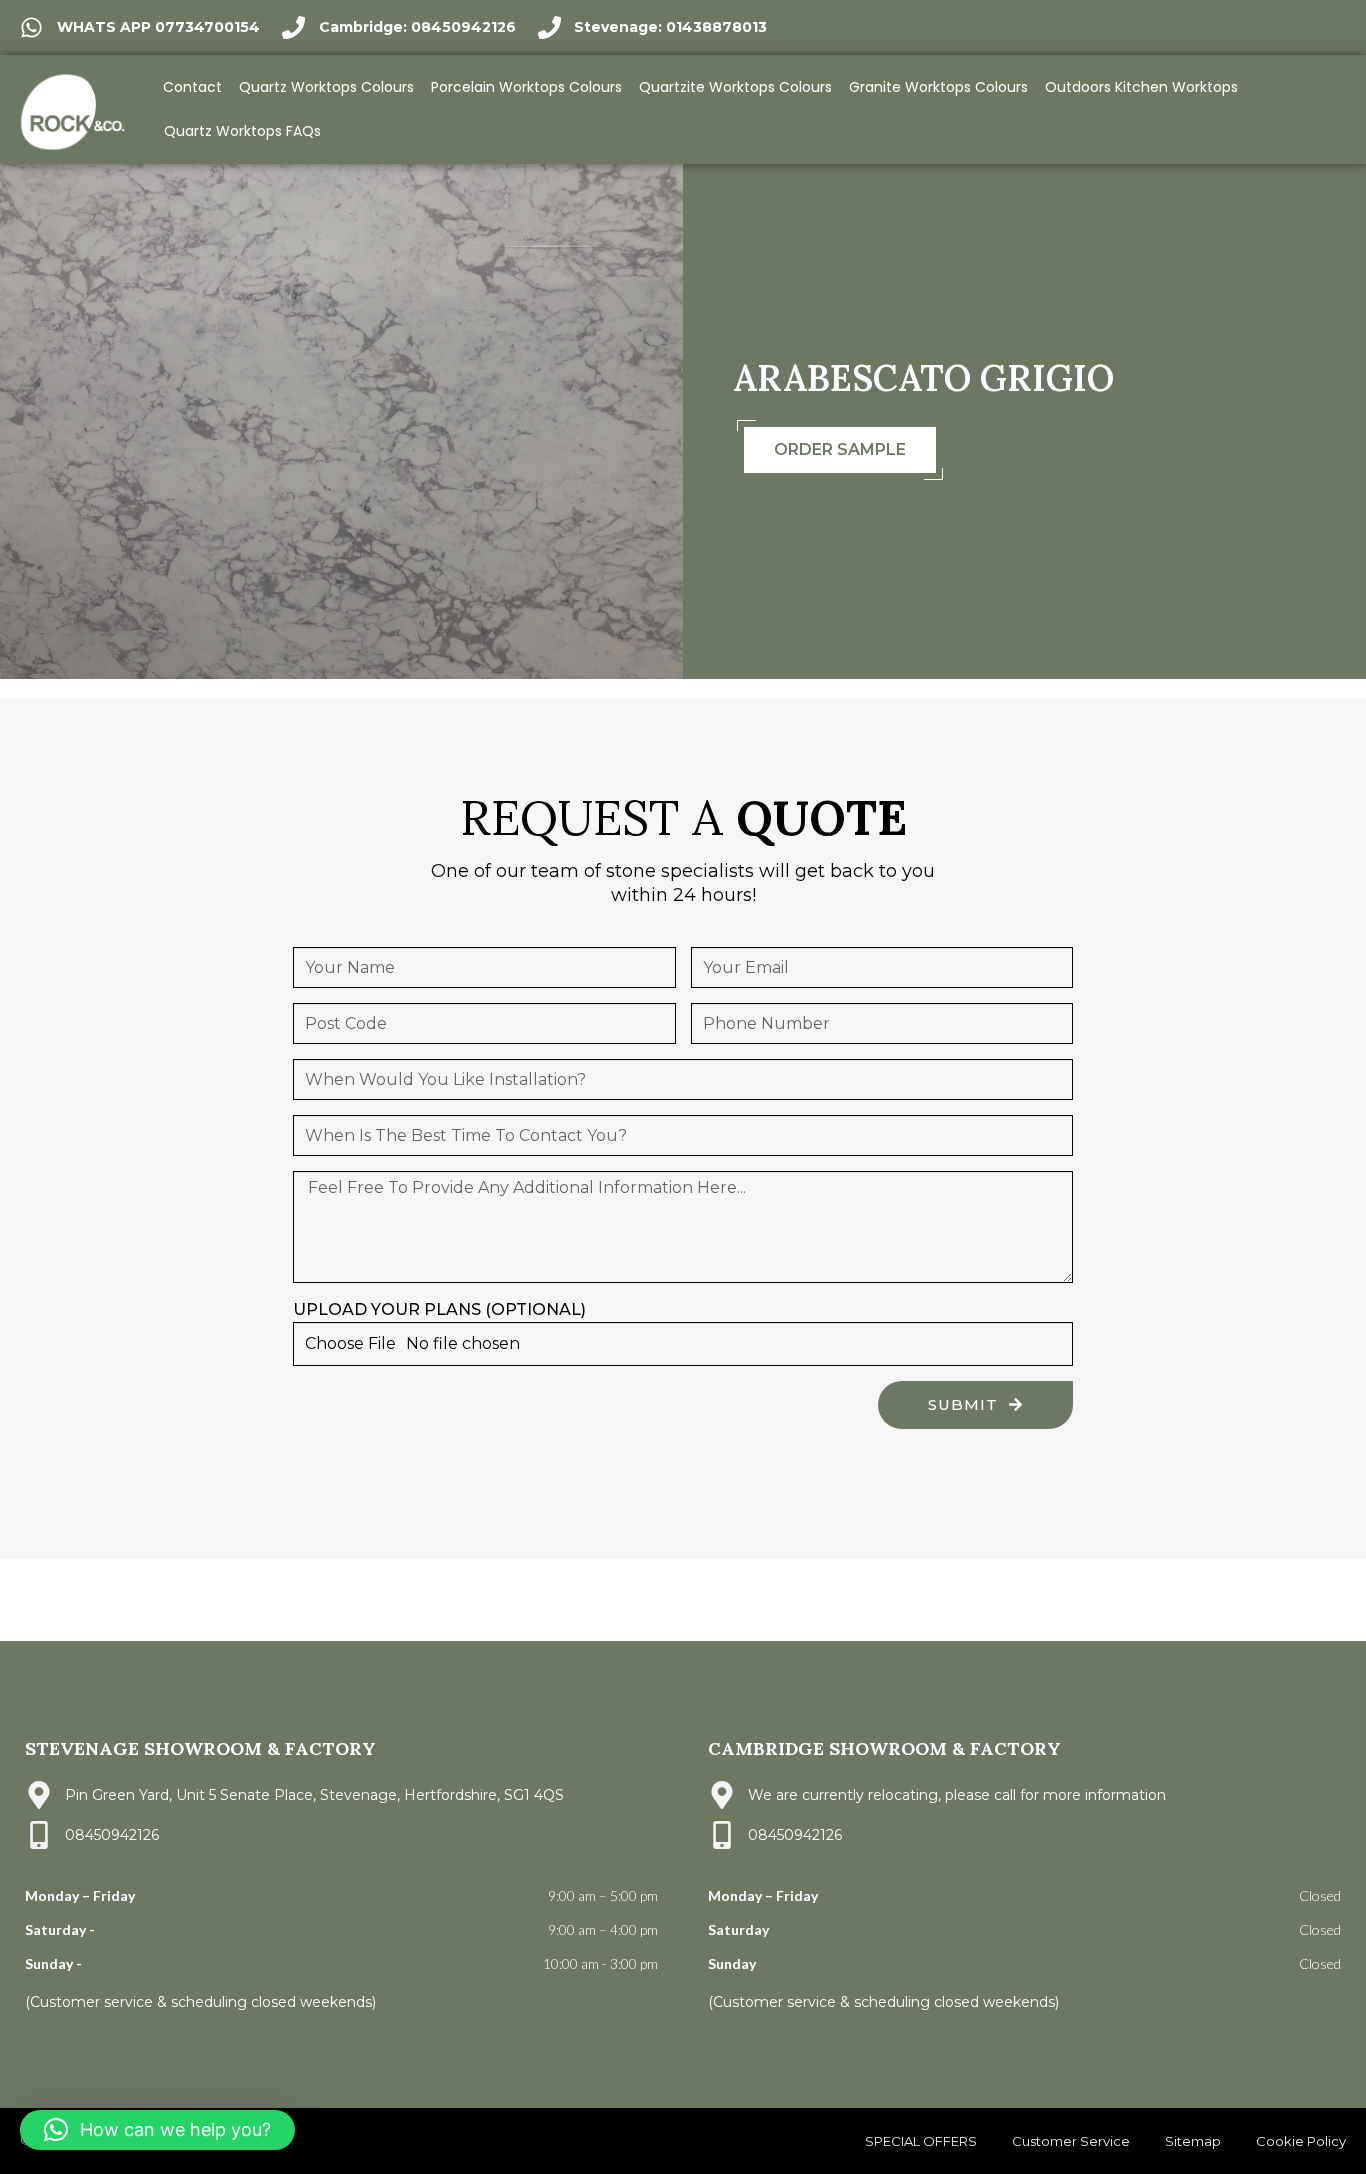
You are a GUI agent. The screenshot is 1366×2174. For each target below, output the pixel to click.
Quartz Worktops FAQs (242, 131)
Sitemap (1193, 2141)
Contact (192, 87)
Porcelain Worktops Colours (526, 87)
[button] (157, 2130)
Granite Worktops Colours (938, 87)
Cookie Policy (1301, 2141)
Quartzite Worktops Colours (735, 87)
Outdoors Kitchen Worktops (1141, 87)
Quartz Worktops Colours (326, 87)
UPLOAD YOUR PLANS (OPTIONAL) (439, 1309)
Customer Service (1071, 2141)
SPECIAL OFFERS (921, 2141)
